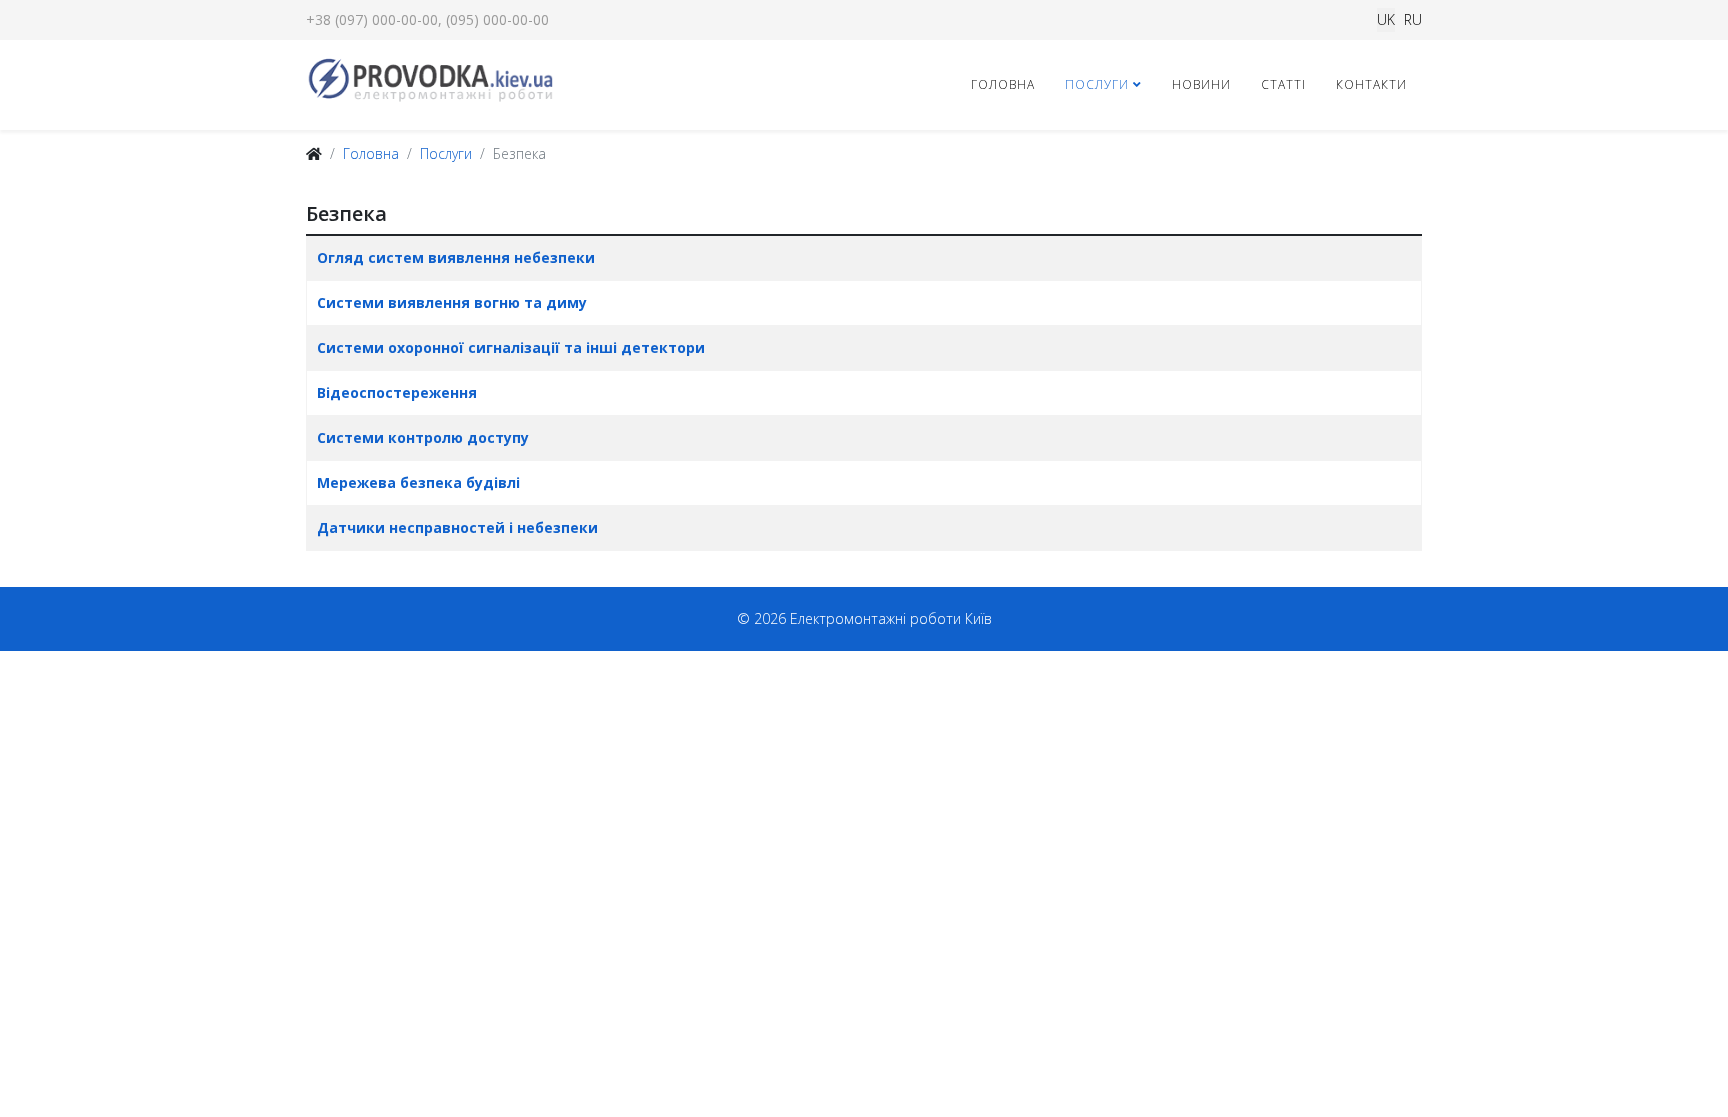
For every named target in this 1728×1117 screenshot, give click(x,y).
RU (1413, 19)
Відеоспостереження (397, 392)
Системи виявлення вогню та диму (452, 302)
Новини (1201, 84)
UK (1386, 19)
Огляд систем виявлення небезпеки (456, 257)
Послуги (1097, 84)
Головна (1003, 84)
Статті (1283, 84)
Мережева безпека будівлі (418, 482)
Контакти (1371, 84)
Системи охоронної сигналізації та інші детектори (511, 347)
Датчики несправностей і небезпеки (457, 527)
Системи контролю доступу (423, 437)
